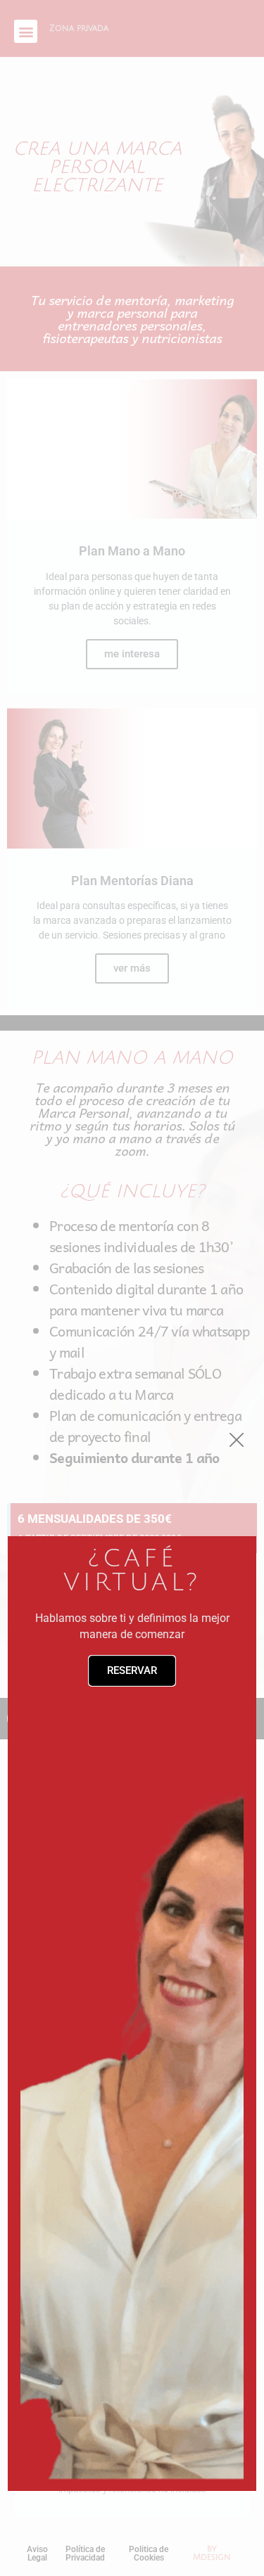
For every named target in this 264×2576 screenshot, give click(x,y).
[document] (132, 1288)
